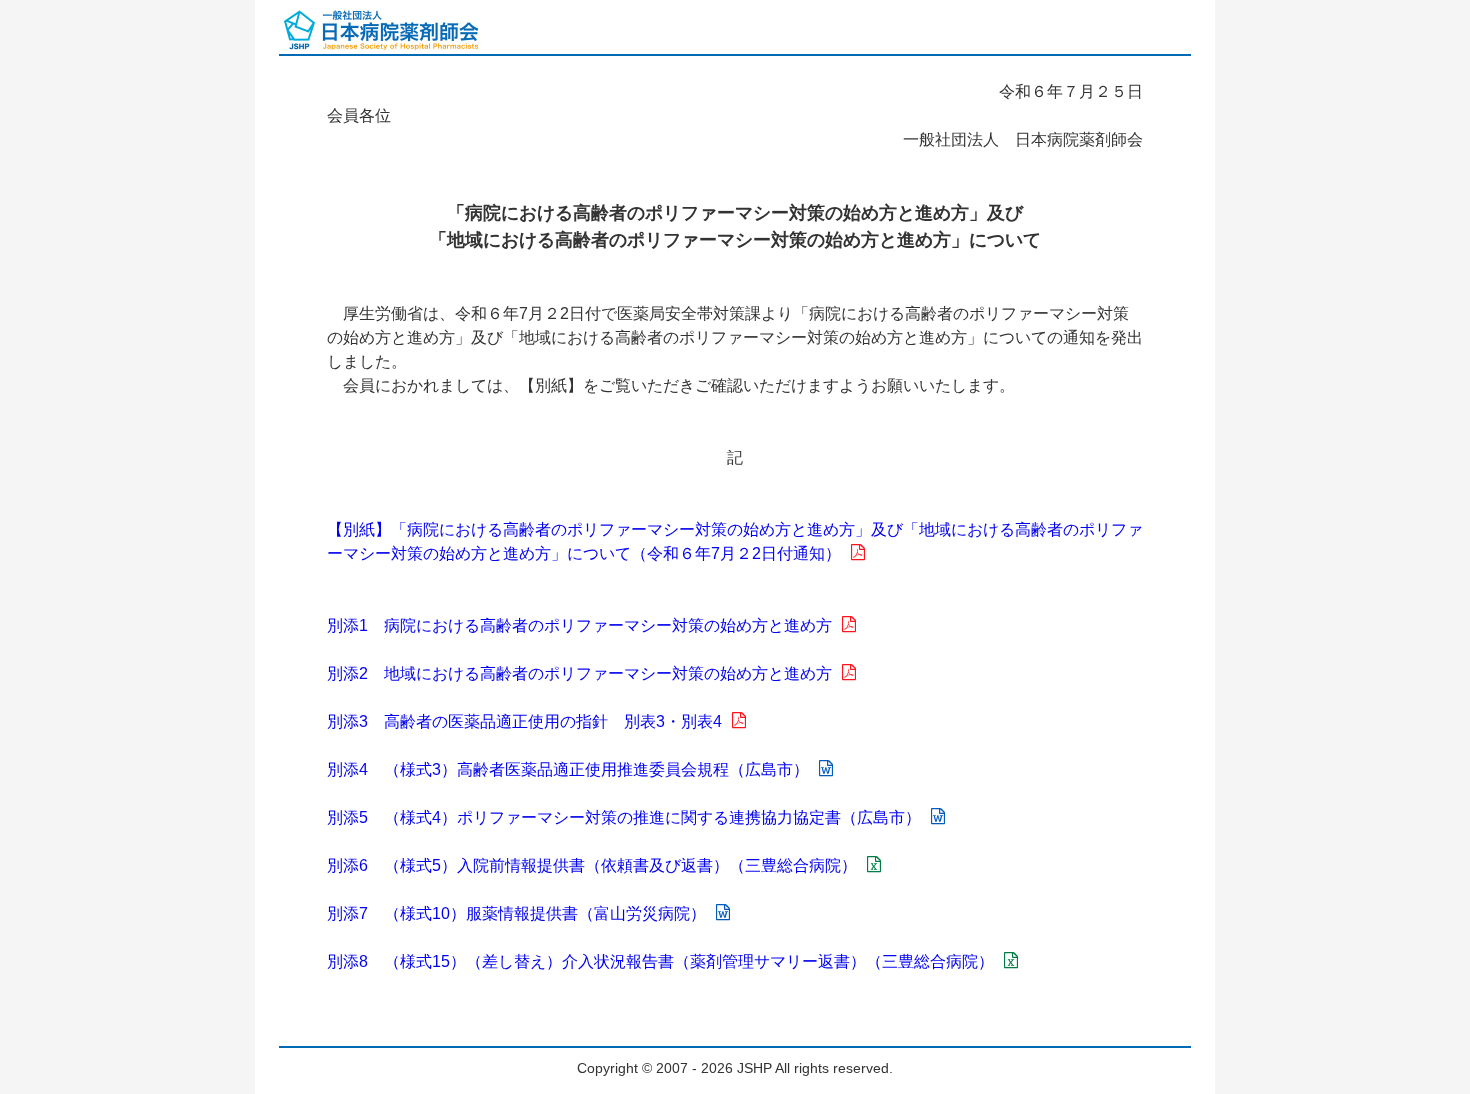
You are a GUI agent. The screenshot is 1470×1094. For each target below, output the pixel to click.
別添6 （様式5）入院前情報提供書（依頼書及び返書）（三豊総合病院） (592, 865)
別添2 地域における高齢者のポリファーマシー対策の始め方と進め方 (579, 673)
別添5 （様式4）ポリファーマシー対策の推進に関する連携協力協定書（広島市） (624, 817)
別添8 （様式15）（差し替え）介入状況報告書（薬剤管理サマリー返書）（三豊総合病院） (660, 961)
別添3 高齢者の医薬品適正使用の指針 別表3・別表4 (524, 721)
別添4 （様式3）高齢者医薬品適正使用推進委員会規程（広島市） (568, 769)
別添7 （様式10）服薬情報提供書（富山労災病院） (516, 913)
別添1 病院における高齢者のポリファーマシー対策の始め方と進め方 (579, 625)
